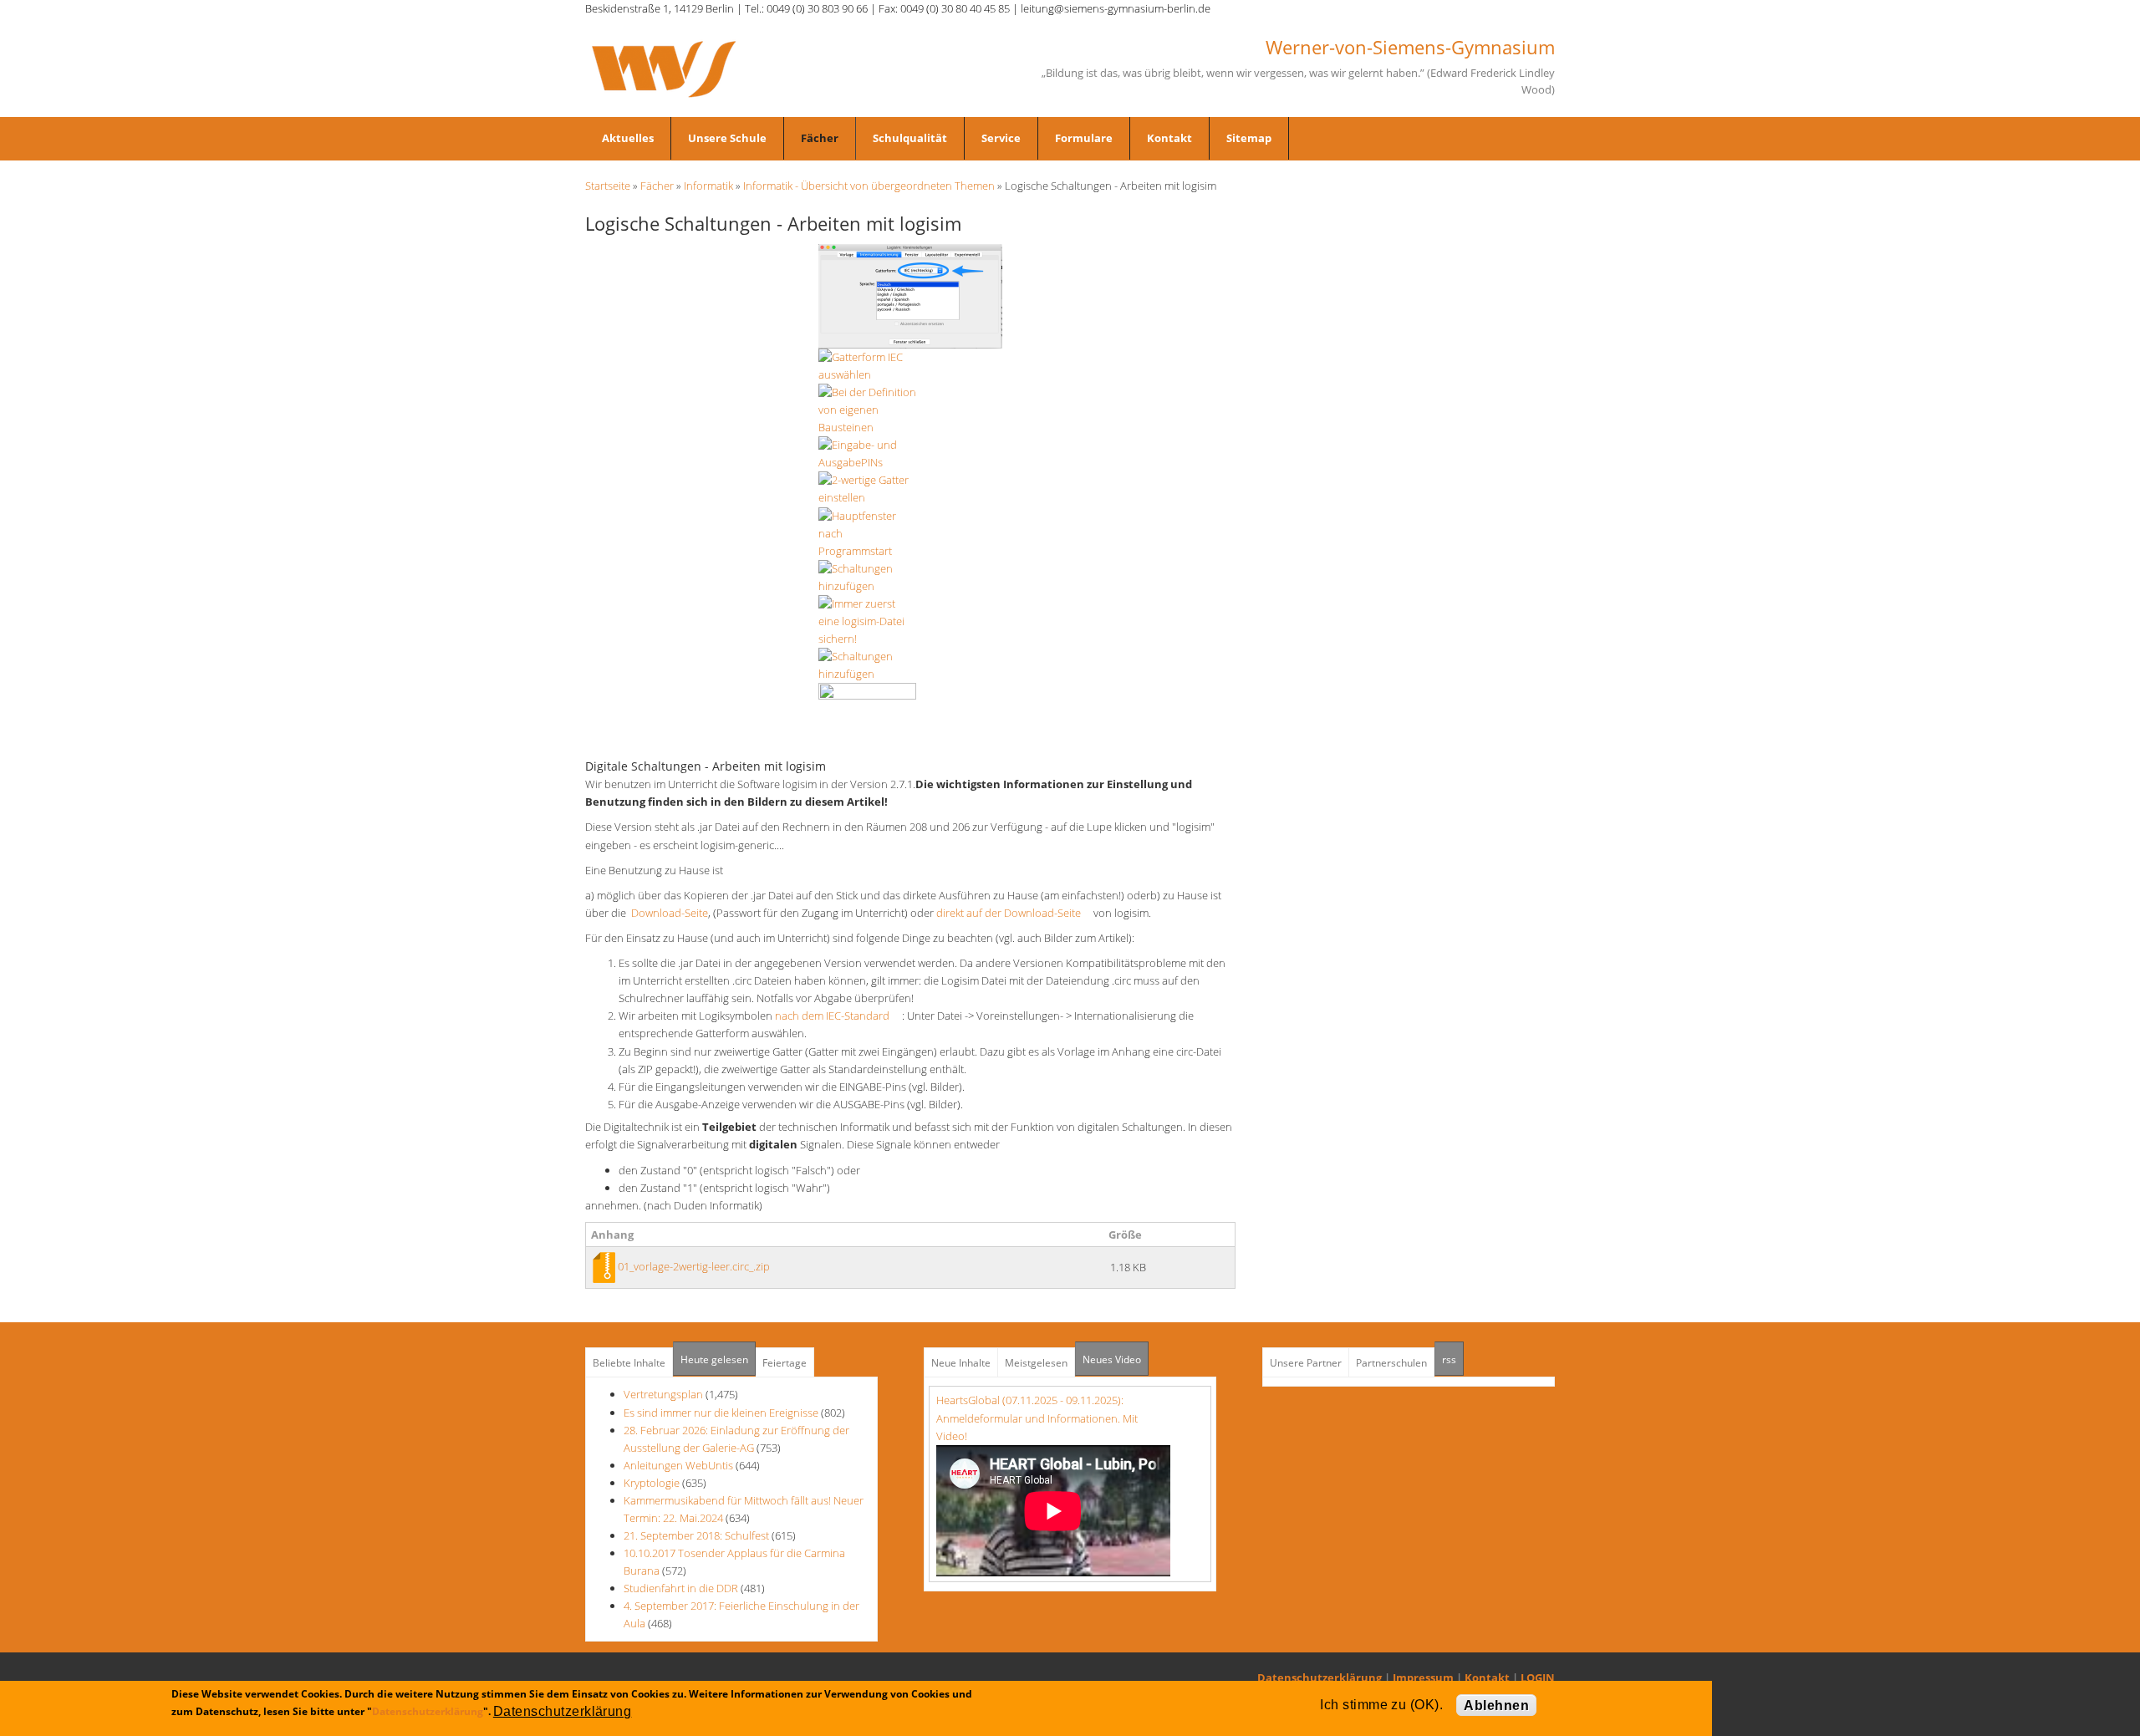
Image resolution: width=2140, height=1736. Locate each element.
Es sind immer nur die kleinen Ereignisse (722, 1413)
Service (1001, 138)
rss (1453, 1359)
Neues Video (1112, 1359)
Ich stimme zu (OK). (1381, 1705)
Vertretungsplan (663, 1394)
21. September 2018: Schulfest (696, 1535)
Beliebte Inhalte (629, 1363)
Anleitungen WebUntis (678, 1465)
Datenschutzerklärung (1320, 1677)
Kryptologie (652, 1483)
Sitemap (1249, 138)
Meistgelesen (1036, 1363)
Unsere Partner (1306, 1363)
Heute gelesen (714, 1359)
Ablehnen (1496, 1705)
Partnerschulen (1391, 1363)
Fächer (820, 138)
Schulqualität (910, 138)
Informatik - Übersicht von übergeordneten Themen (869, 186)
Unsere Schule (727, 138)
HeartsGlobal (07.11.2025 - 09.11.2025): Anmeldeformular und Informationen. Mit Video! (1037, 1418)
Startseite (608, 186)
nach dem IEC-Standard (837, 1016)
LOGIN (1538, 1677)
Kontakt (1169, 138)
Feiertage (785, 1363)
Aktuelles (628, 138)
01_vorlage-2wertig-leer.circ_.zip (694, 1266)
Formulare (1084, 138)
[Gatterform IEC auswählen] (910, 295)
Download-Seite (670, 913)
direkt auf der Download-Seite (1014, 913)
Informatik (708, 186)
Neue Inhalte (961, 1363)
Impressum (1423, 1677)
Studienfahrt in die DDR (682, 1588)
